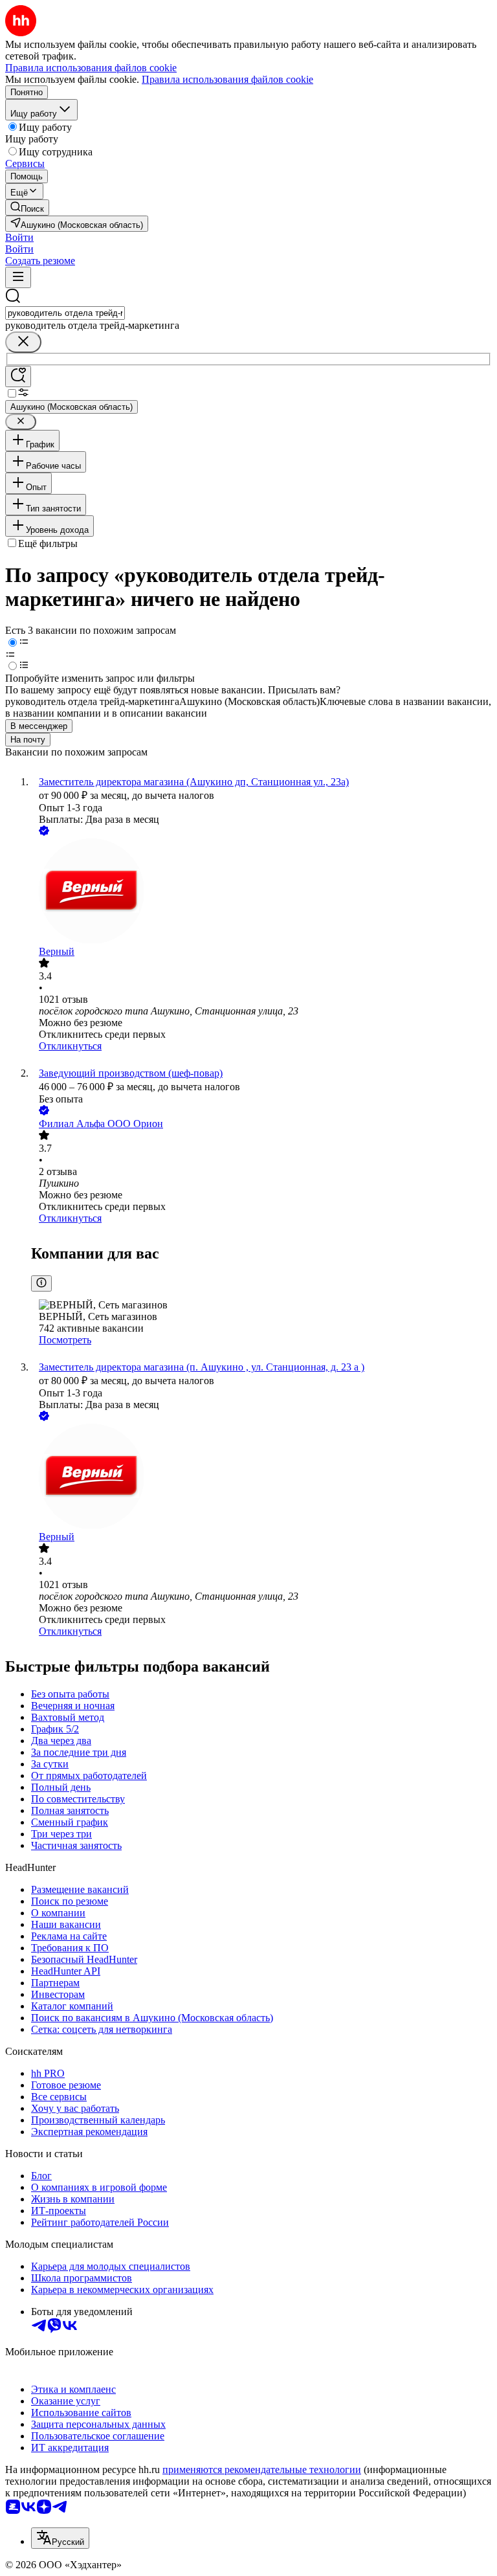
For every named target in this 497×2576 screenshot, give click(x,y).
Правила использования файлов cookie (227, 79)
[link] (27, 207)
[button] (19, 237)
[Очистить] (23, 342)
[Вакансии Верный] (261, 892)
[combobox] (65, 313)
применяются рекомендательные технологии (262, 2470)
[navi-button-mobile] (18, 277)
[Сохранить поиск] (18, 376)
